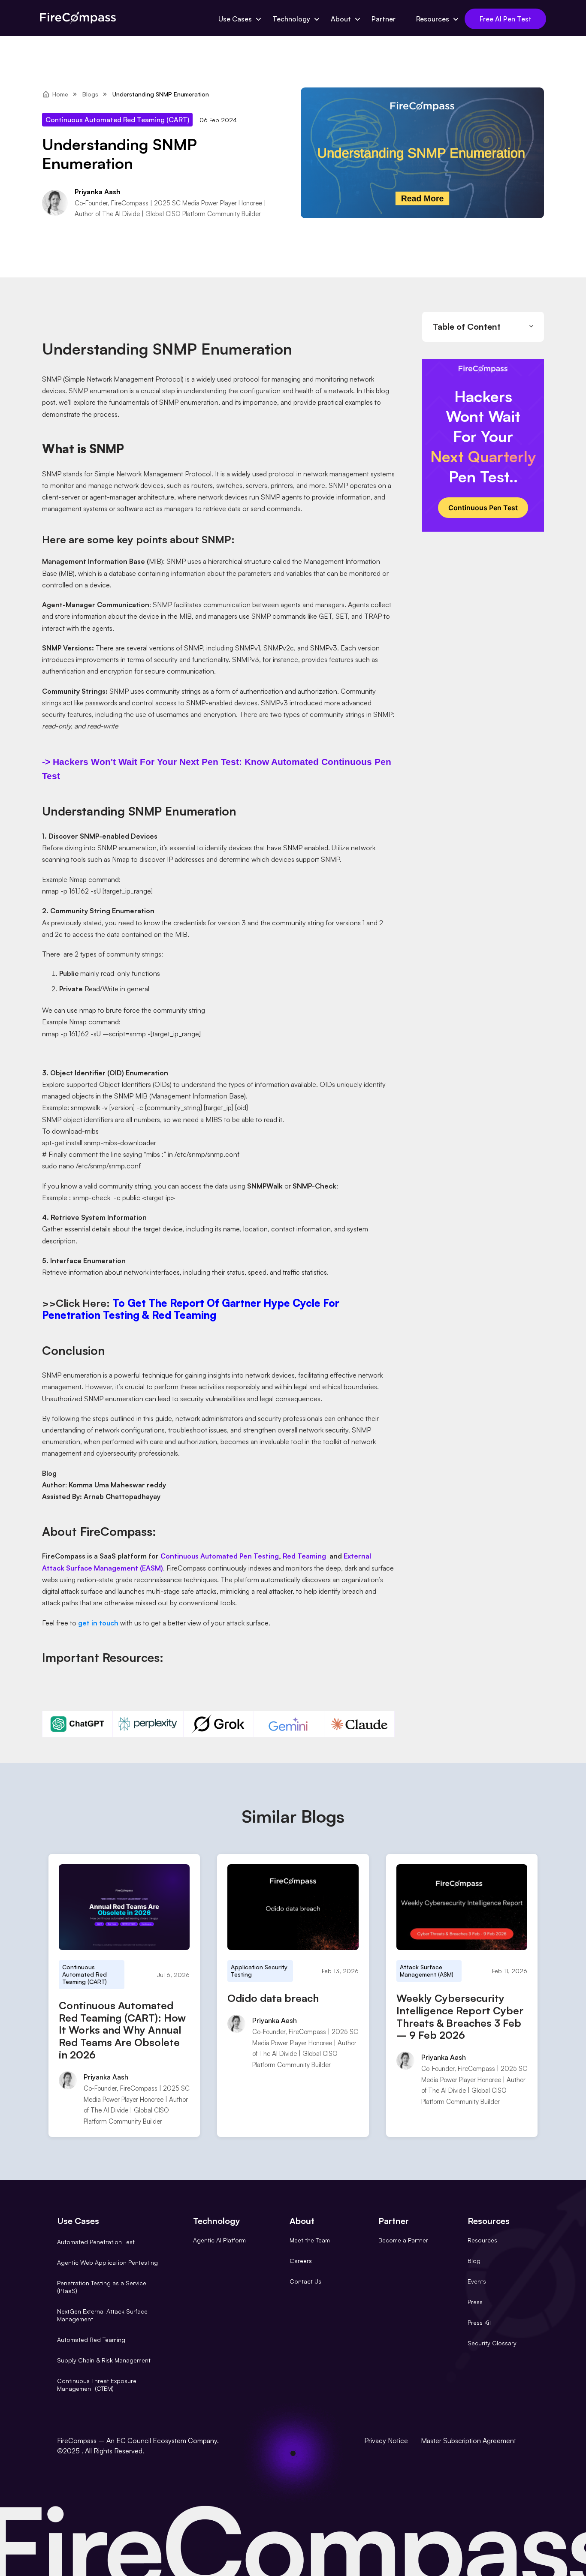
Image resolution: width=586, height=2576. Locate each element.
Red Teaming (304, 1556)
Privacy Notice (386, 2441)
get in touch (98, 1623)
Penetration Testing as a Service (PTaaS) (102, 2287)
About (341, 19)
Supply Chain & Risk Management (104, 2360)
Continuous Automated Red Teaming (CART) (117, 120)
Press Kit (479, 2322)
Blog (474, 2261)
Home (60, 94)
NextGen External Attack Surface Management (102, 2315)
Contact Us (305, 2281)
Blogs (90, 94)
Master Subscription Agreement (468, 2441)
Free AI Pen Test (506, 19)
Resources (433, 19)
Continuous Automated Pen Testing (220, 1556)
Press (475, 2302)
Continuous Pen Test (483, 508)
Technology (291, 19)
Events (477, 2281)
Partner (384, 19)
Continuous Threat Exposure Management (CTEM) (97, 2385)
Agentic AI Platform (219, 2240)
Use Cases (235, 19)
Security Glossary (492, 2343)
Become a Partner (403, 2240)
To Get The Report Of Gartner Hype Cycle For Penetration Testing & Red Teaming (191, 1309)
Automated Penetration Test (96, 2242)
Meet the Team (310, 2240)
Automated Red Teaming (91, 2340)
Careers (301, 2261)
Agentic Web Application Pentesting (107, 2262)
